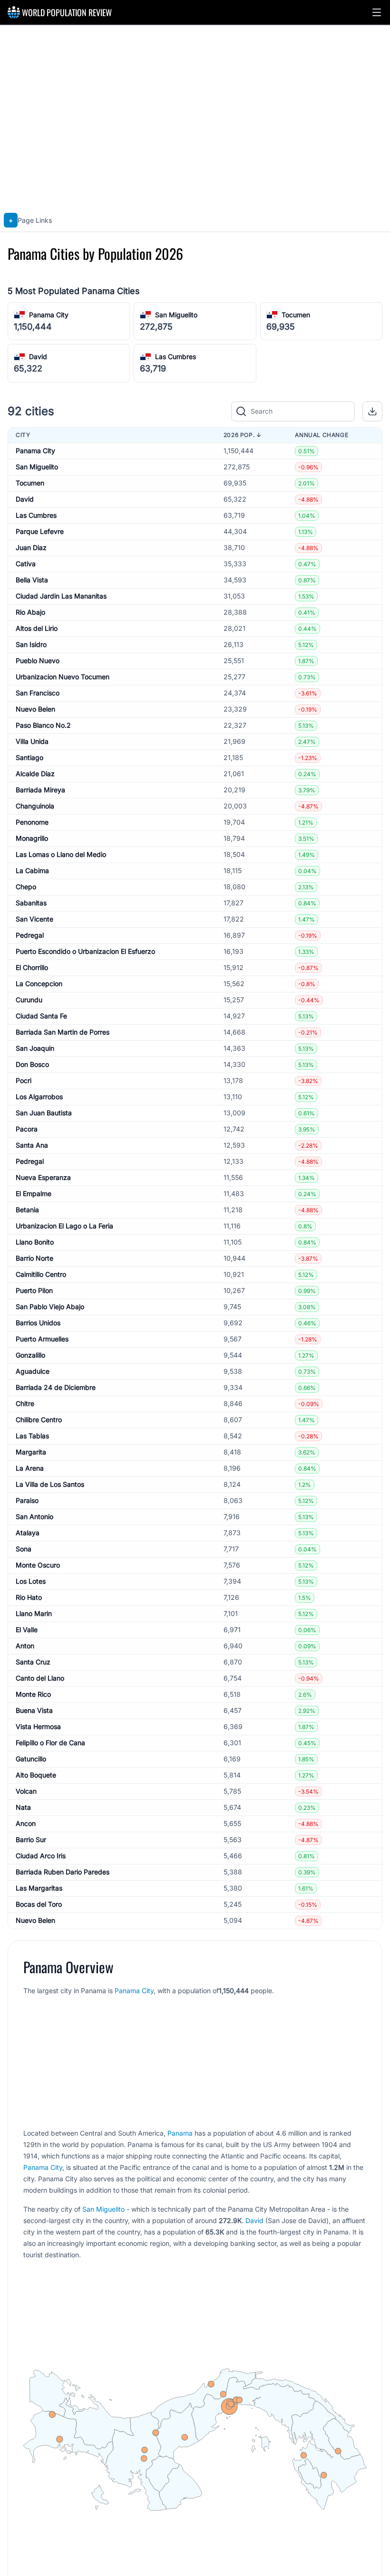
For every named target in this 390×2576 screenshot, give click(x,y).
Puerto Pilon (34, 1290)
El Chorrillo (32, 967)
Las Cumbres (175, 356)
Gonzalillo (30, 1355)
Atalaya (28, 1533)
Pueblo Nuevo (38, 661)
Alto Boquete (36, 1775)
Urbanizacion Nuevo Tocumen (63, 677)
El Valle (27, 1630)
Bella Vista (32, 580)
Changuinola (35, 806)
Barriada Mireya (40, 790)
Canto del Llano (40, 1678)
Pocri (24, 1080)
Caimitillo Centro (41, 1274)
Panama (180, 2133)
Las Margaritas (39, 1888)
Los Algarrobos (39, 1097)
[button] (377, 12)
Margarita (31, 1452)
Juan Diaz (31, 547)
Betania (27, 1210)
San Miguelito (176, 315)
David (38, 356)
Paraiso (27, 1500)
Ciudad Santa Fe (41, 1016)
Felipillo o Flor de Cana (50, 1743)
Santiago (29, 757)
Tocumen (296, 315)
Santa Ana (32, 1145)
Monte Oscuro (38, 1565)
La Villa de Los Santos (50, 1484)
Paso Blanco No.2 (43, 725)
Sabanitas (31, 903)
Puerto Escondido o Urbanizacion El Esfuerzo (85, 951)
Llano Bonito (35, 1242)
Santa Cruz (33, 1662)
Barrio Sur (31, 1839)
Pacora (27, 1129)
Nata (23, 1807)
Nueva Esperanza (43, 1177)
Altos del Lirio (37, 628)
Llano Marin (34, 1613)
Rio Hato (29, 1597)
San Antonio (34, 1516)
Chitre (25, 1403)
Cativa (26, 564)
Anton (25, 1646)
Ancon (26, 1823)
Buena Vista (34, 1710)
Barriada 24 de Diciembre (56, 1387)
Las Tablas (32, 1436)
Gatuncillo (31, 1759)
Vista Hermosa (38, 1726)
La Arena (30, 1468)
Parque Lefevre (40, 531)
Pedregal (30, 935)
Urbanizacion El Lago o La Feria (64, 1226)
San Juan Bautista (44, 1113)
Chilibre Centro (39, 1420)
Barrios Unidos (38, 1323)
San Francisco (38, 693)
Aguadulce (33, 1371)
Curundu (29, 1000)
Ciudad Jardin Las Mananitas (61, 596)
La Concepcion (39, 984)
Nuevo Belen (35, 709)
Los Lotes (31, 1581)
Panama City (49, 315)
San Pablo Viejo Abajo (50, 1307)
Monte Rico (33, 1694)
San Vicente (34, 919)
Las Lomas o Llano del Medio (61, 854)
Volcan (26, 1791)
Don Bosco (32, 1064)
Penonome (32, 822)
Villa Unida (32, 741)
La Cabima (32, 870)
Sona (24, 1549)
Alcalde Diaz (35, 774)
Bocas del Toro (39, 1904)
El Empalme (34, 1193)
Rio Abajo (30, 612)
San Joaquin (35, 1048)
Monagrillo (32, 838)
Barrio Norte (34, 1258)
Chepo (26, 887)
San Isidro (31, 644)
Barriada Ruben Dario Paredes (63, 1872)
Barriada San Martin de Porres (63, 1032)
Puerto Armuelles (42, 1339)
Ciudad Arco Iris (41, 1856)
